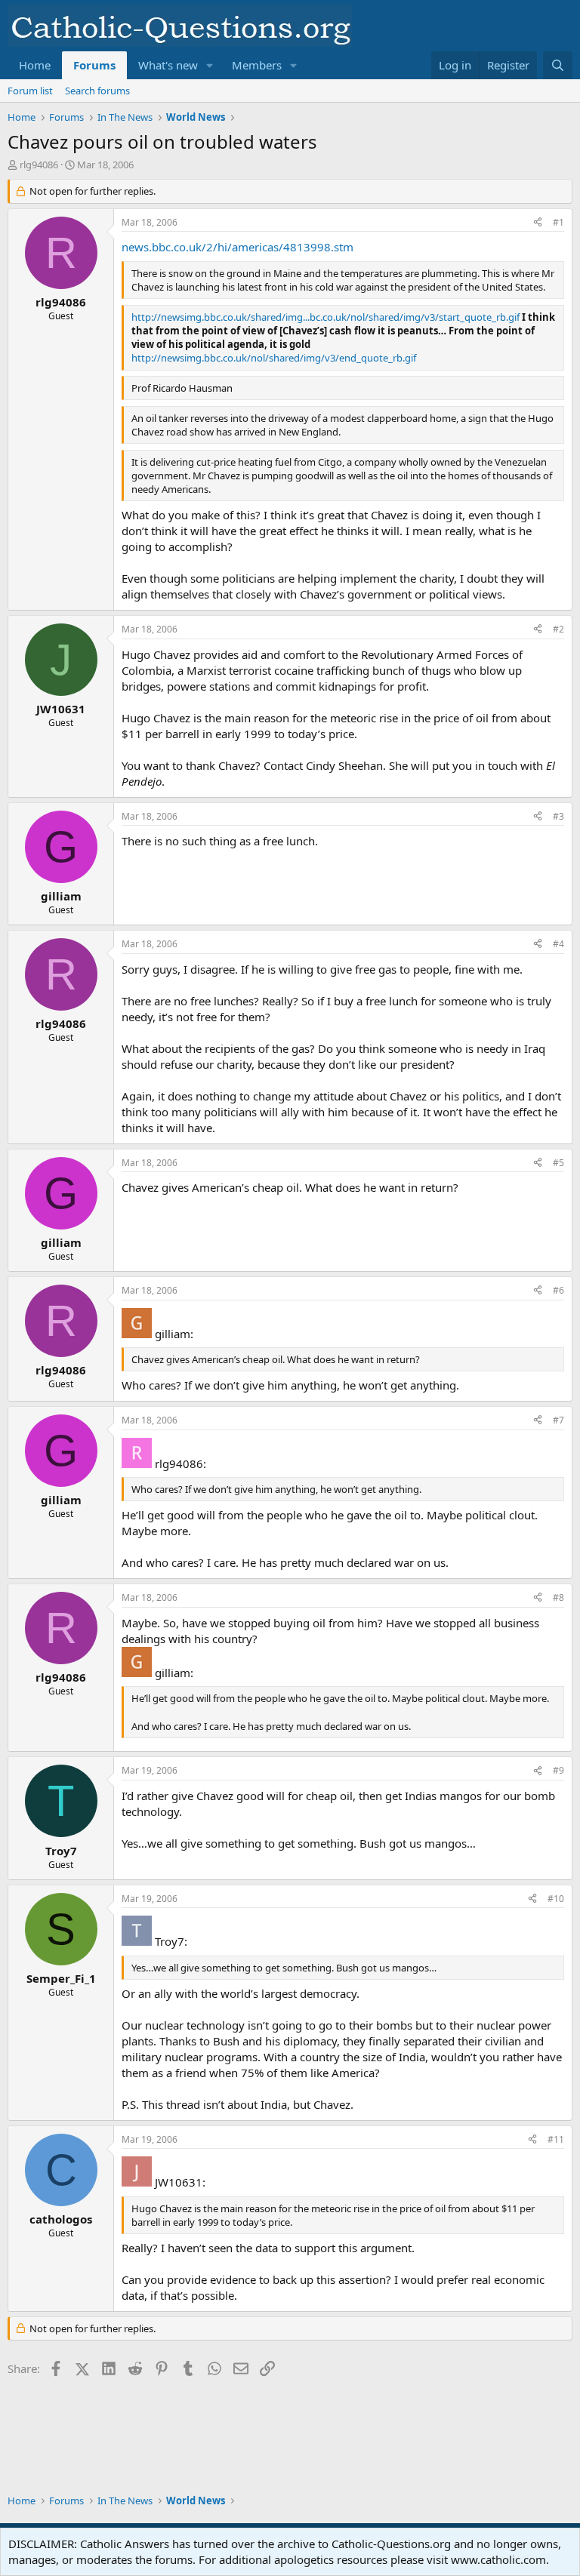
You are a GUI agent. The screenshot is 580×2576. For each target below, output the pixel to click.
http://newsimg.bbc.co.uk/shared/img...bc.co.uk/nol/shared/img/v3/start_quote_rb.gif (325, 317)
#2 (558, 629)
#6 (558, 1290)
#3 (558, 816)
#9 (558, 1770)
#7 (558, 1420)
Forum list (30, 91)
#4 (558, 944)
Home (35, 65)
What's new (168, 65)
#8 (558, 1597)
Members (257, 65)
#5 (558, 1163)
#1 (558, 222)
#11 (556, 2139)
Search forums (97, 91)
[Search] (558, 65)
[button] (210, 65)
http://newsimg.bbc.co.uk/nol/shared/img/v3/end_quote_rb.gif (274, 358)
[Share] (538, 223)
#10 (556, 1899)
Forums (94, 65)
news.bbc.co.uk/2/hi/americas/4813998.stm (238, 247)
